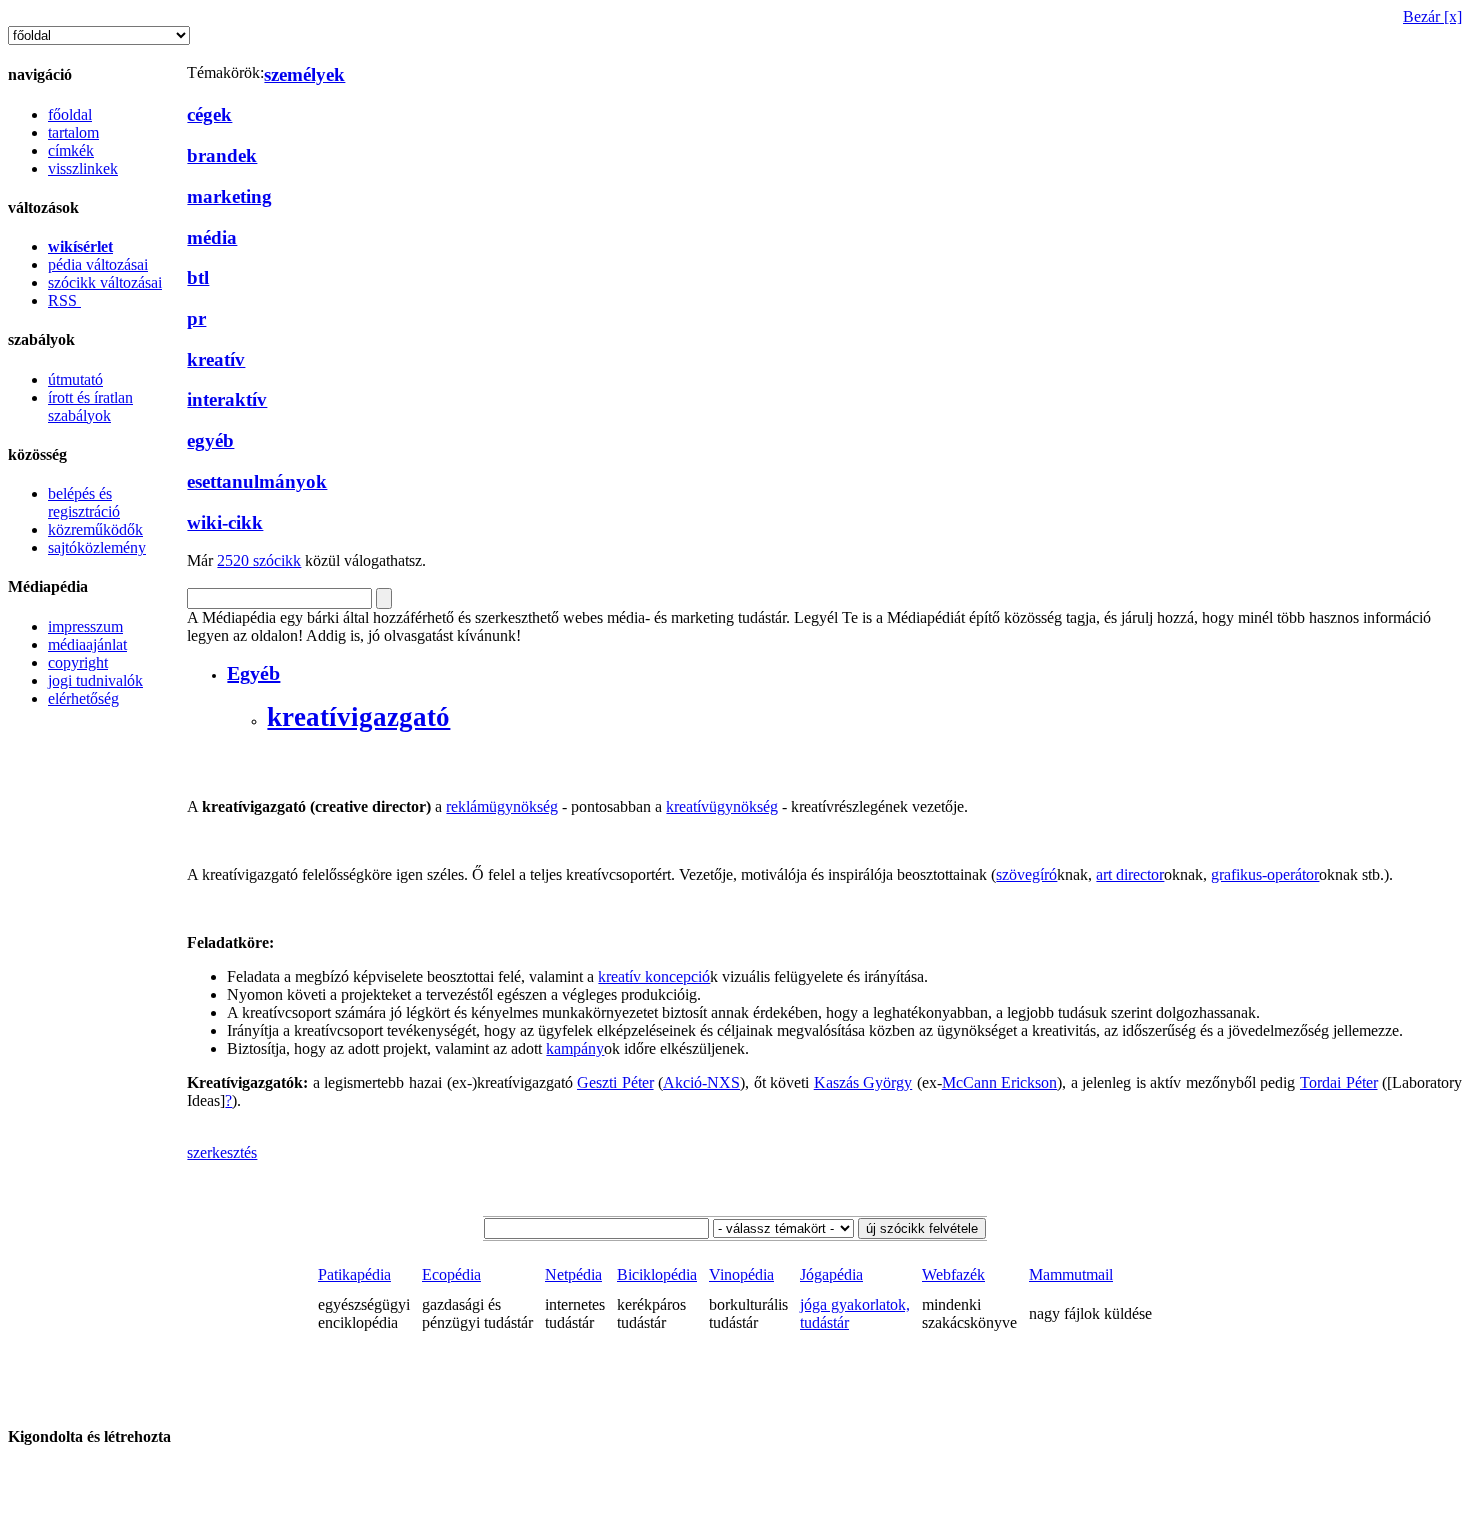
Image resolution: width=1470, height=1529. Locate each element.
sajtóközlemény (97, 547)
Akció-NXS (701, 1082)
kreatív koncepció (654, 976)
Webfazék (953, 1274)
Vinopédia (741, 1274)
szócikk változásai (105, 282)
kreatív (216, 359)
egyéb (210, 440)
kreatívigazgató (358, 717)
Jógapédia (831, 1274)
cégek (209, 114)
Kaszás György (863, 1082)
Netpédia (573, 1274)
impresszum (85, 626)
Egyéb (253, 673)
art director (1130, 874)
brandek (222, 155)
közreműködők (95, 529)
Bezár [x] (1432, 16)
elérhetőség (83, 698)
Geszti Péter (615, 1082)
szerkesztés (222, 1152)
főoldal (70, 114)
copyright (78, 662)
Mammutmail (1071, 1274)
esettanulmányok (257, 481)
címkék (71, 150)
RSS (64, 300)
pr (196, 318)
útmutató (75, 379)
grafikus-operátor (1265, 874)
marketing (229, 196)
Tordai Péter (1339, 1082)
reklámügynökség (502, 806)
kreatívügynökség (722, 806)
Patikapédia (354, 1274)
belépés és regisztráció (84, 502)
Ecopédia (451, 1274)
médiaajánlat (87, 644)
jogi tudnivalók (95, 680)
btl (198, 277)
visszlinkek (83, 168)
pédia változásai (98, 264)
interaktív (227, 399)
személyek (304, 74)
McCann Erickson (1000, 1082)
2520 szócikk (259, 560)
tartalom (73, 132)
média (212, 237)
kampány (575, 1048)
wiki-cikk (225, 522)
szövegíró (1026, 874)
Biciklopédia (657, 1274)
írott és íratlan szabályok (90, 406)
